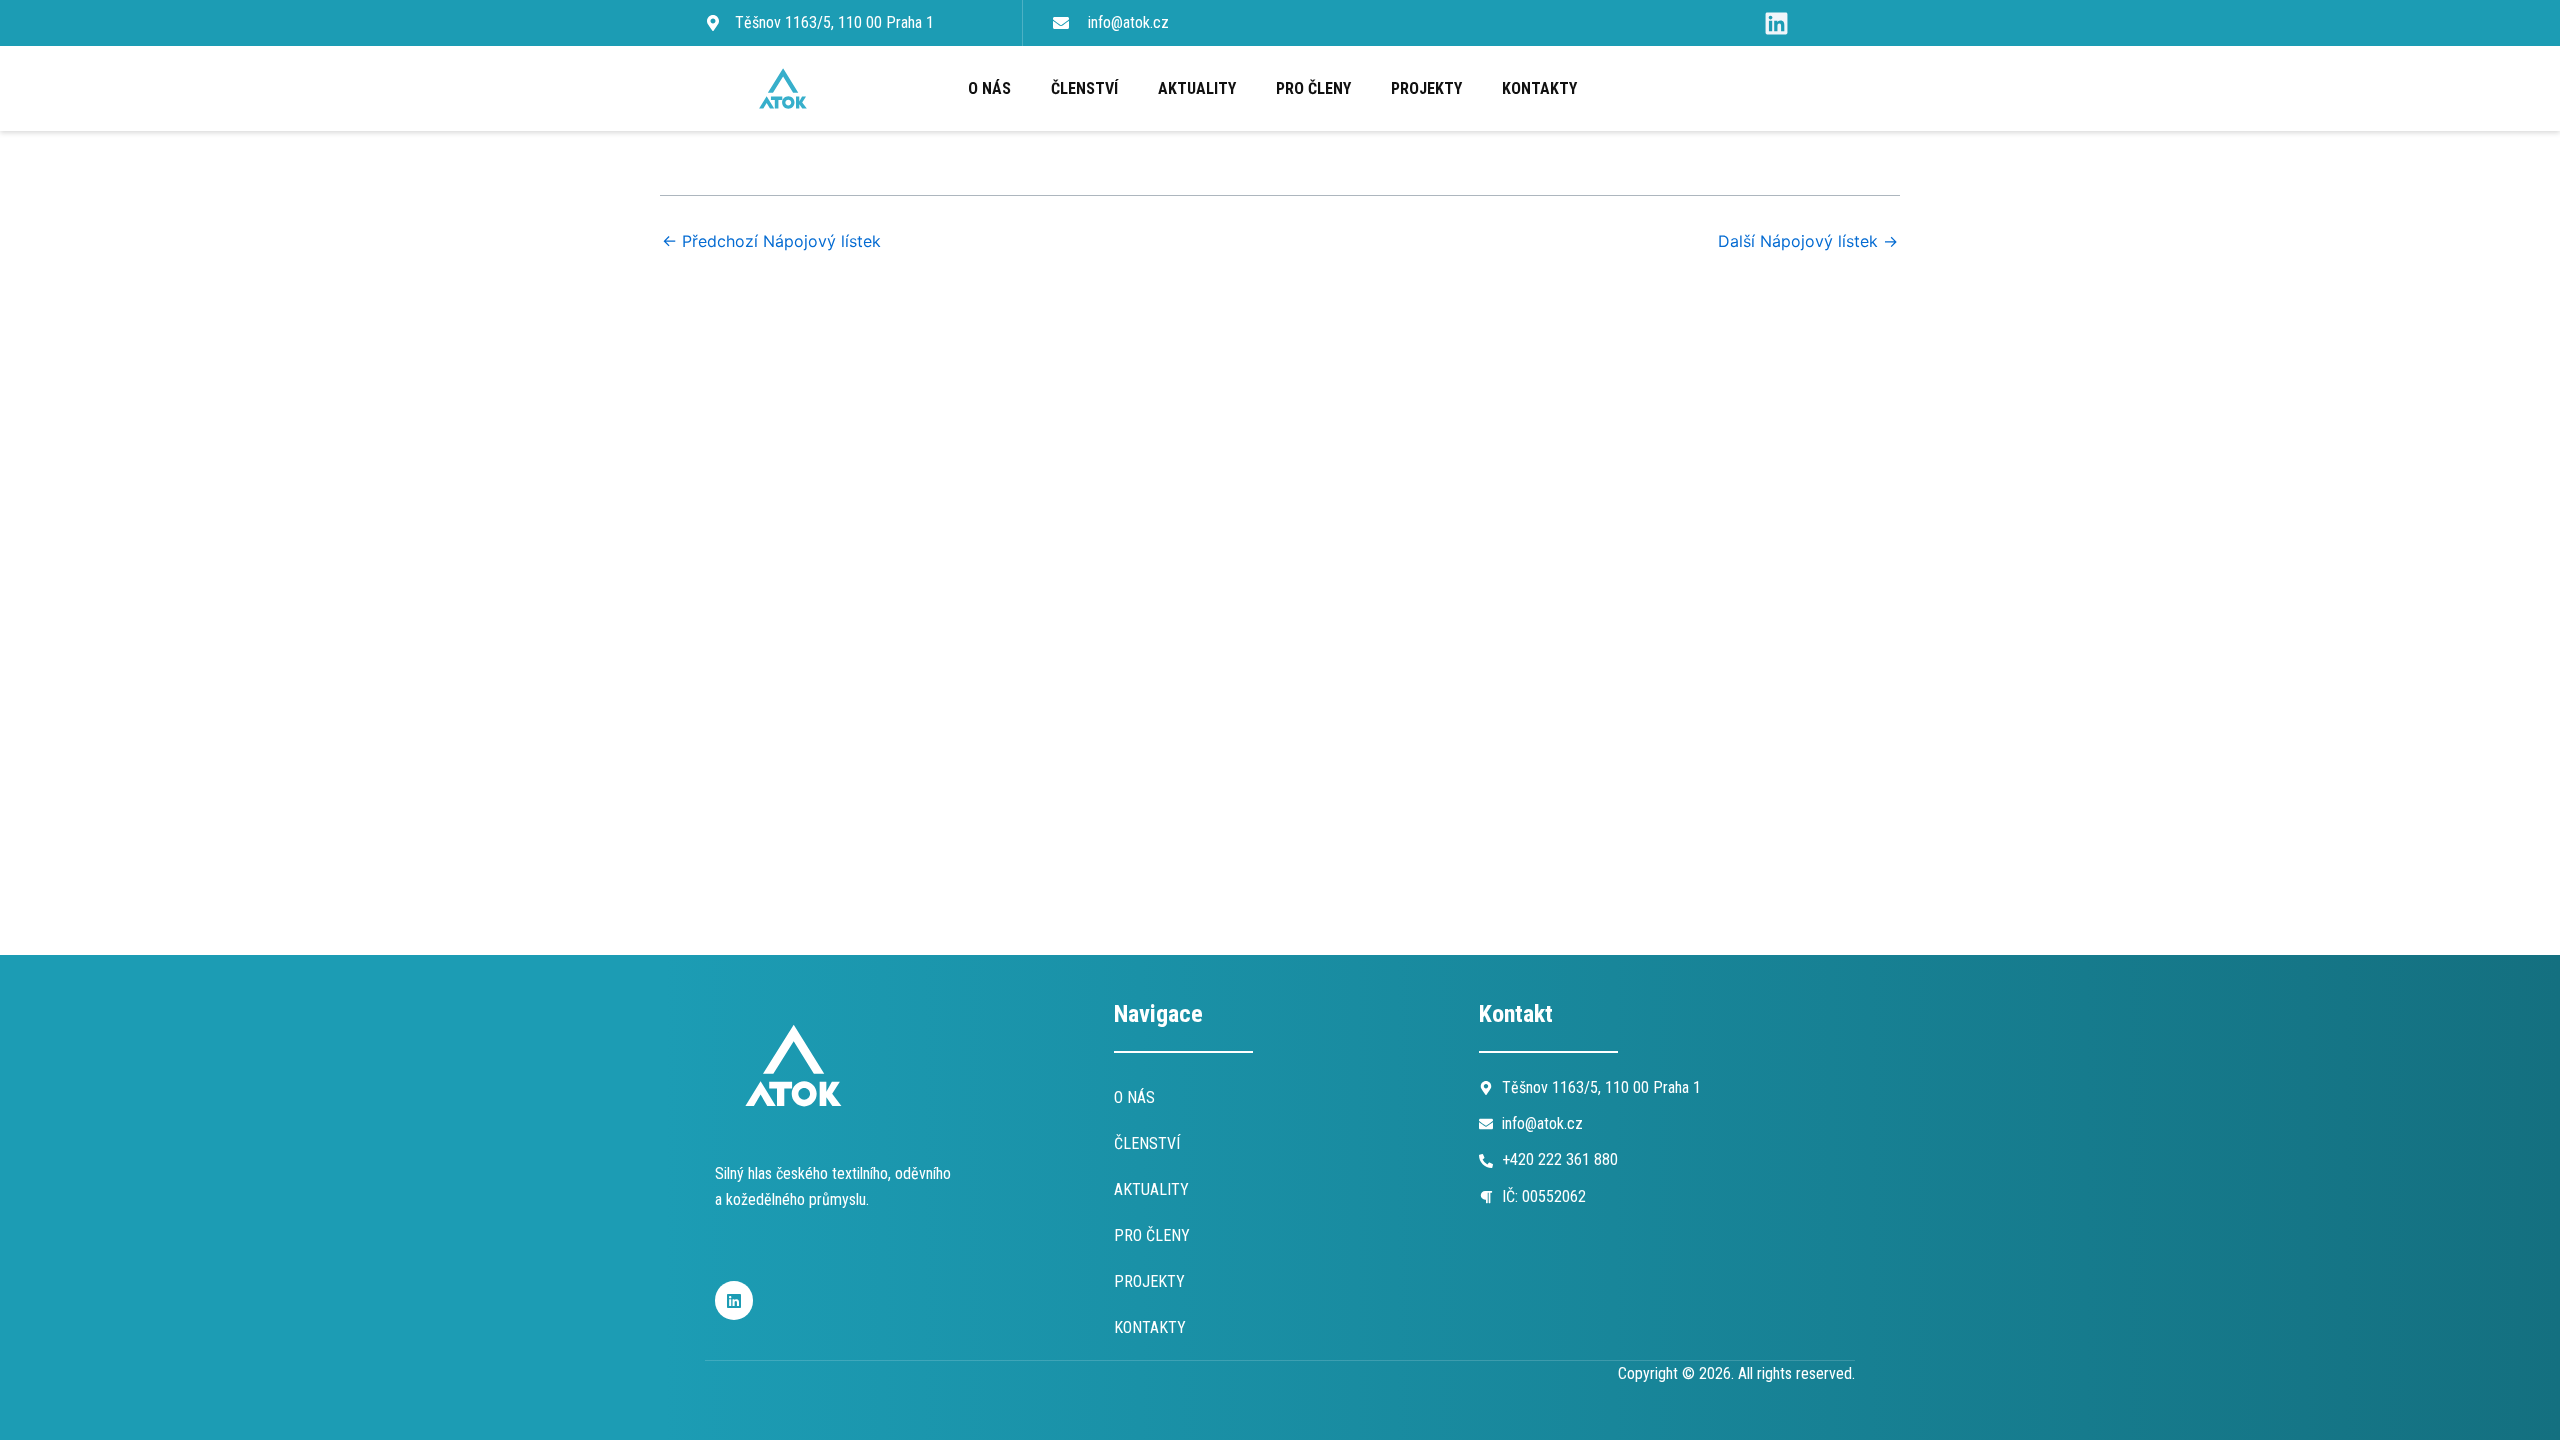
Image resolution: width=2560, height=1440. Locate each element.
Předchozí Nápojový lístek (771, 241)
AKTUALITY (1197, 88)
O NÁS (989, 88)
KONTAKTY (1539, 88)
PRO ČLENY (1313, 88)
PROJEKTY (1426, 88)
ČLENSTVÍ (1084, 88)
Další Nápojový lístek (1808, 241)
